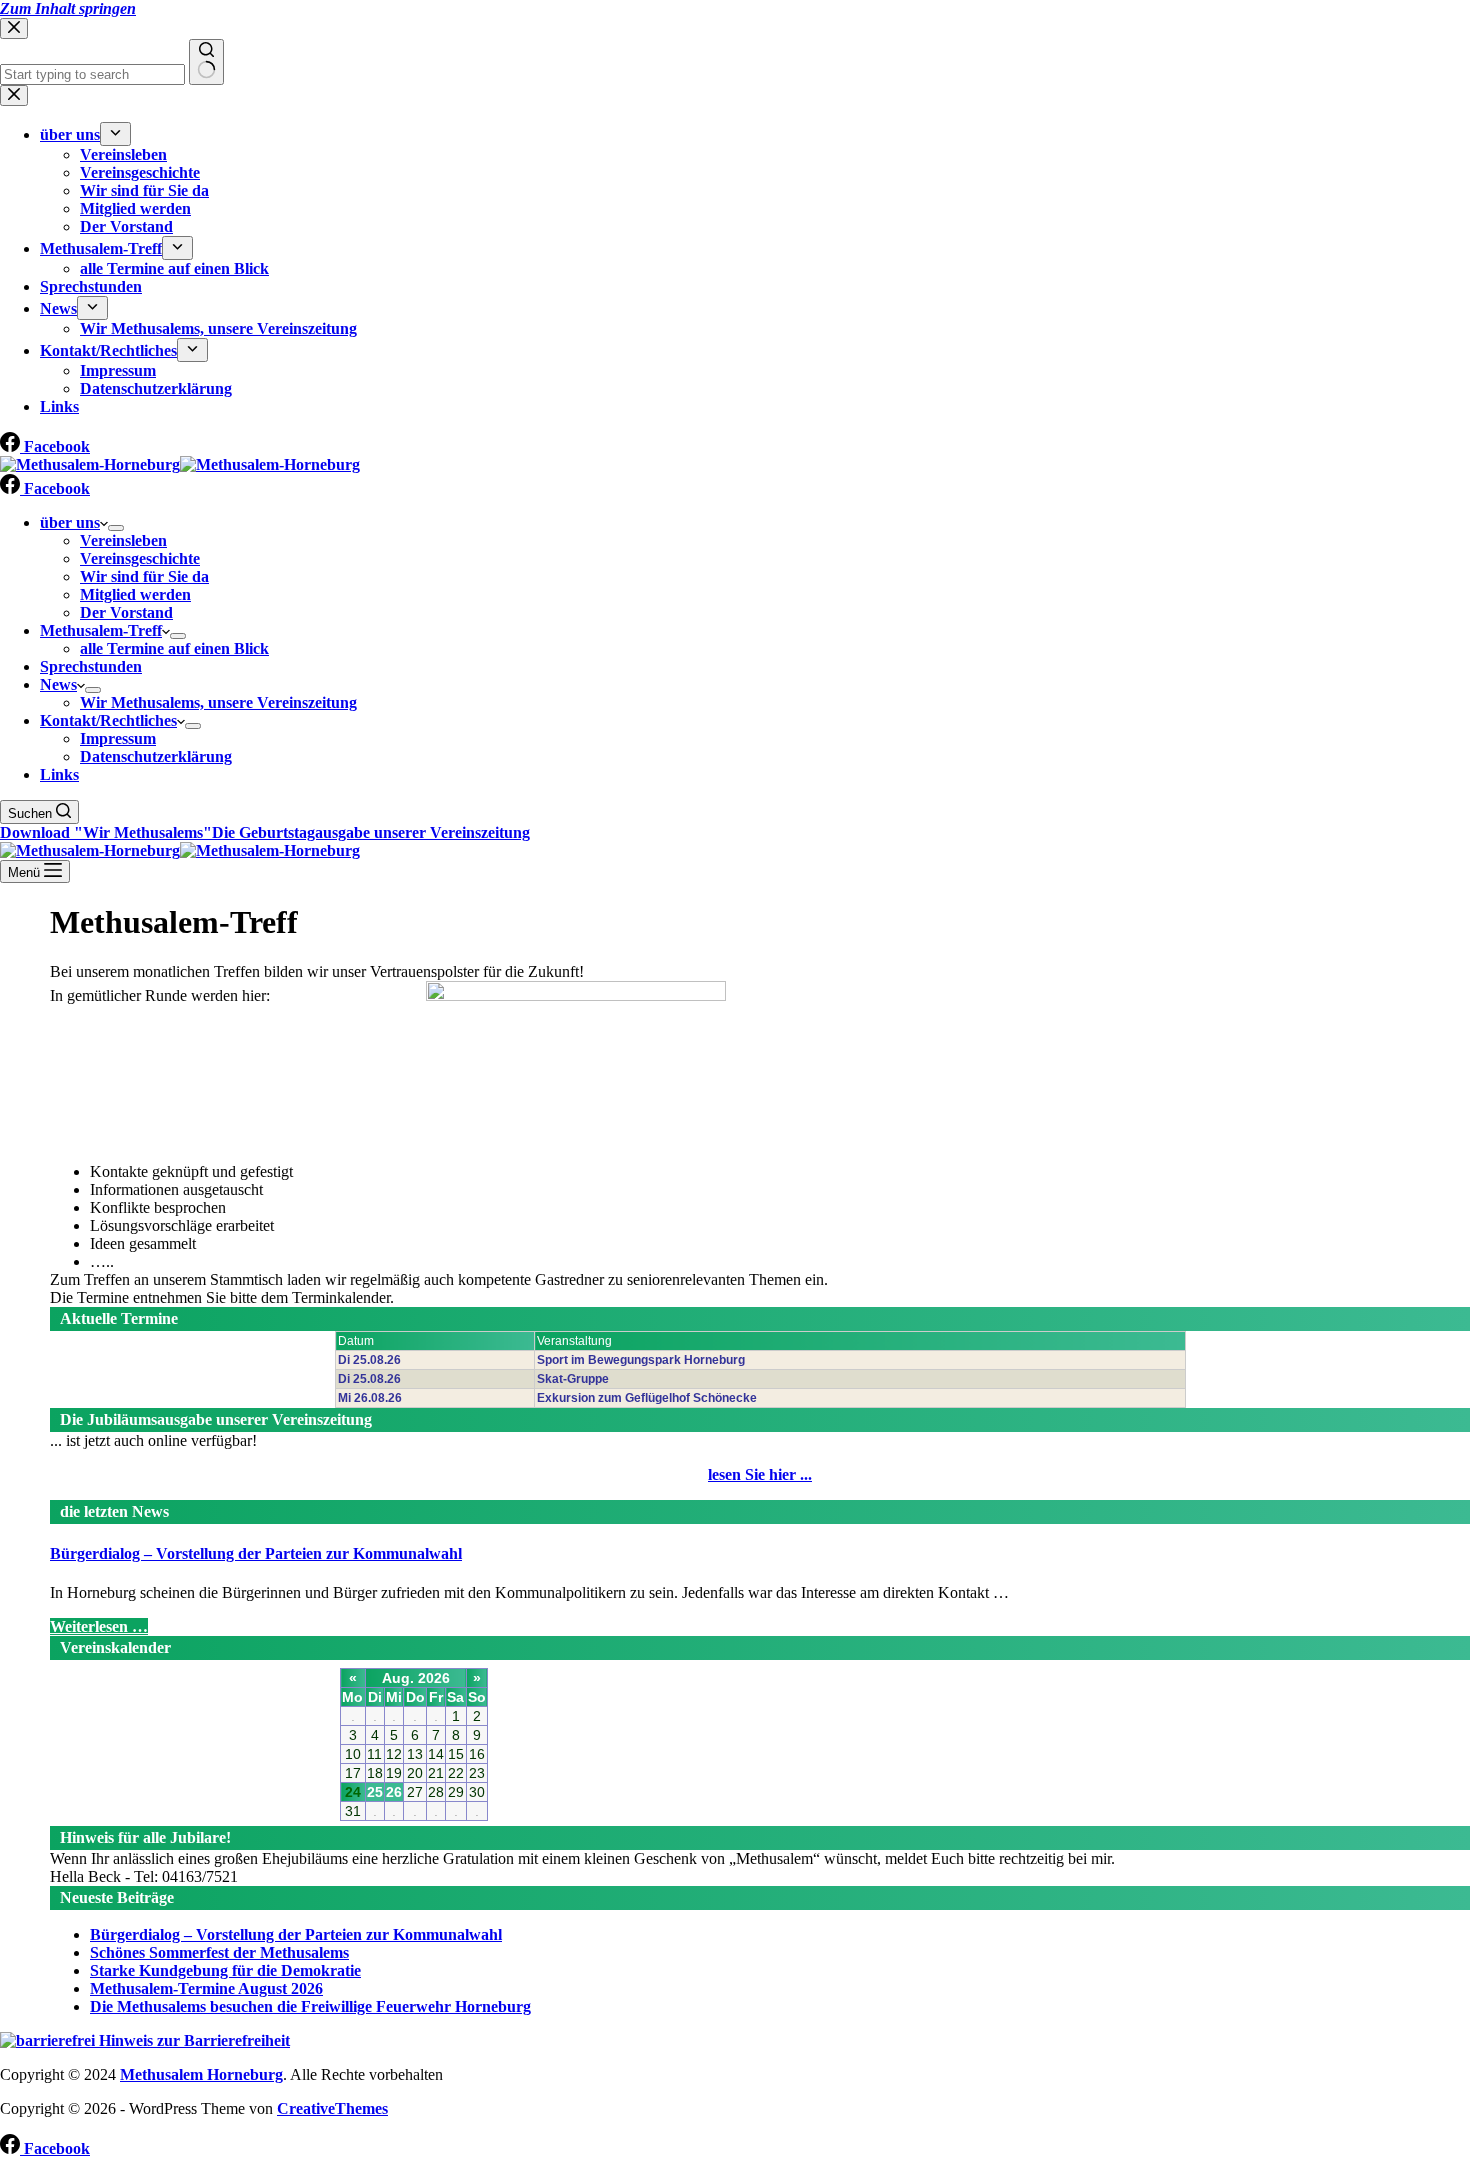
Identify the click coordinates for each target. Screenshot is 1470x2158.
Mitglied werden (135, 594)
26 (394, 1792)
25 (375, 1792)
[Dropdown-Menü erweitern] (116, 528)
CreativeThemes (332, 2108)
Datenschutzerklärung (156, 756)
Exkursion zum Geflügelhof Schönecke (647, 1398)
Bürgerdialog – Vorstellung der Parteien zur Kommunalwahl (256, 1553)
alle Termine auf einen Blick (174, 648)
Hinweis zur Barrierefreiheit (192, 2040)
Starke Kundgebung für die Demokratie (225, 1970)
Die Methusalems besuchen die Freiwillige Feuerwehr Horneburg (310, 2006)
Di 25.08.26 (369, 1360)
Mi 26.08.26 (370, 1398)
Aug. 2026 (416, 1678)
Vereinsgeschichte (140, 558)
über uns (70, 522)
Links (59, 774)
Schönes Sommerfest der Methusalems (219, 1952)
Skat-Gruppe (573, 1379)
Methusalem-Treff (101, 630)
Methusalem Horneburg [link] (201, 2074)
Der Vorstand (126, 612)
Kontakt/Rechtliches (108, 720)
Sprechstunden (91, 666)
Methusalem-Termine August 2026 (206, 1988)
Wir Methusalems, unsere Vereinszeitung (218, 702)
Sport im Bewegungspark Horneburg (641, 1360)
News (58, 684)
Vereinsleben (123, 540)
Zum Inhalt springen (68, 8)
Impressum (118, 738)
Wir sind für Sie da (144, 576)
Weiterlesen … (99, 1626)
